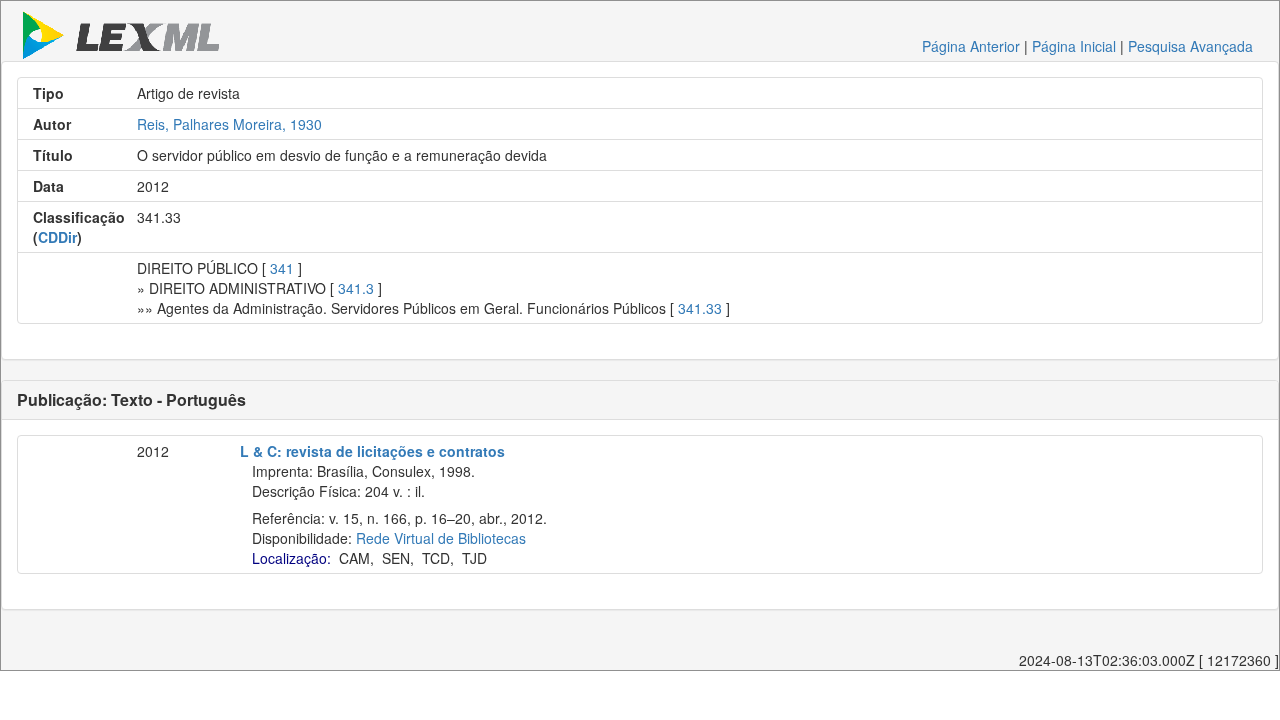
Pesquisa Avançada (1190, 46)
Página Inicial (1074, 46)
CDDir (57, 237)
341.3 (356, 288)
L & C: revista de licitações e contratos (372, 451)
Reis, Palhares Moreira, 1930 (229, 124)
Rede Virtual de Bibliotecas (441, 538)
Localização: (291, 558)
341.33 (700, 308)
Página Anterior (971, 46)
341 (282, 268)
